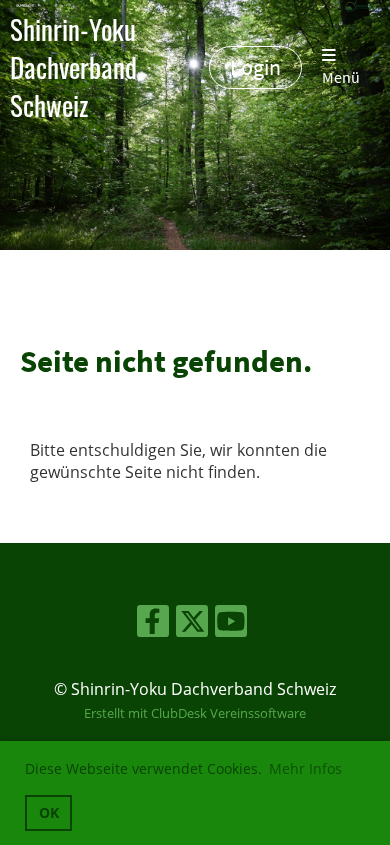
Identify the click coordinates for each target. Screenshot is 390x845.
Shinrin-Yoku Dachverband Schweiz (73, 67)
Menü (341, 77)
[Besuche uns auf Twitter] (192, 624)
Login (255, 67)
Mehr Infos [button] (305, 768)
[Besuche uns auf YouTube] (231, 624)
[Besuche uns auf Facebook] (153, 624)
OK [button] (49, 812)
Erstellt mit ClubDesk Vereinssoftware (195, 713)
